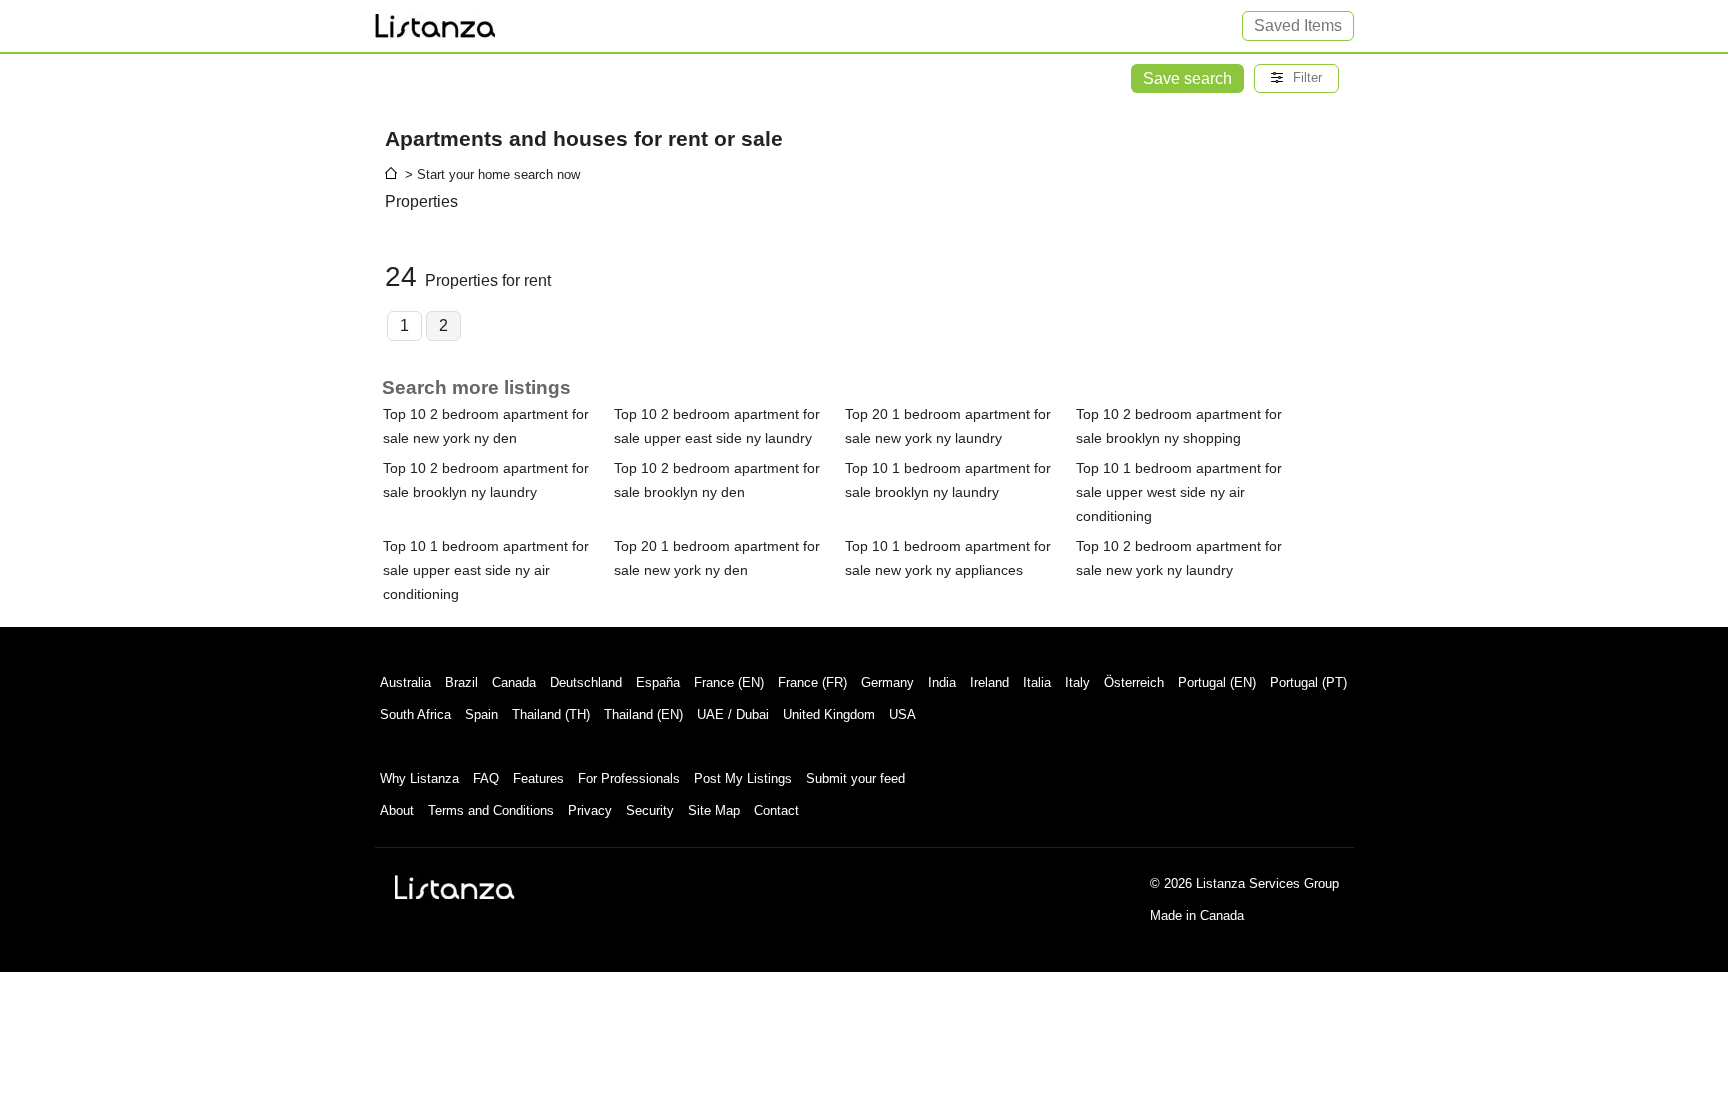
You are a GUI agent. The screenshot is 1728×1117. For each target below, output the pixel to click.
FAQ (486, 778)
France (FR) (812, 682)
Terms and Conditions (491, 810)
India (942, 682)
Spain (481, 714)
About (397, 810)
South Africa (415, 714)
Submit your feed (855, 778)
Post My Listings (743, 778)
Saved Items (1298, 25)
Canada (514, 682)
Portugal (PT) (1308, 682)
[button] (1296, 78)
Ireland (989, 682)
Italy (1077, 682)
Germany (887, 682)
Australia (405, 682)
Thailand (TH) (551, 714)
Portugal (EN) (1217, 682)
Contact (776, 810)
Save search (1187, 78)
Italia (1037, 682)
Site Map (714, 810)
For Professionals (629, 778)
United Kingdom (829, 714)
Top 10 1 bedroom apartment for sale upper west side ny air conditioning (1179, 492)
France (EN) (729, 682)
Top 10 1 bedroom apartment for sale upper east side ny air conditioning (486, 570)
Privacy (590, 810)
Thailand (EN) (643, 714)
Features (538, 778)
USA (902, 714)
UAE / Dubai (733, 714)
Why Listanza (419, 778)
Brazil (461, 682)
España (658, 682)
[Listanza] (455, 887)
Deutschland (586, 682)
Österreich (1134, 682)
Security (650, 810)
